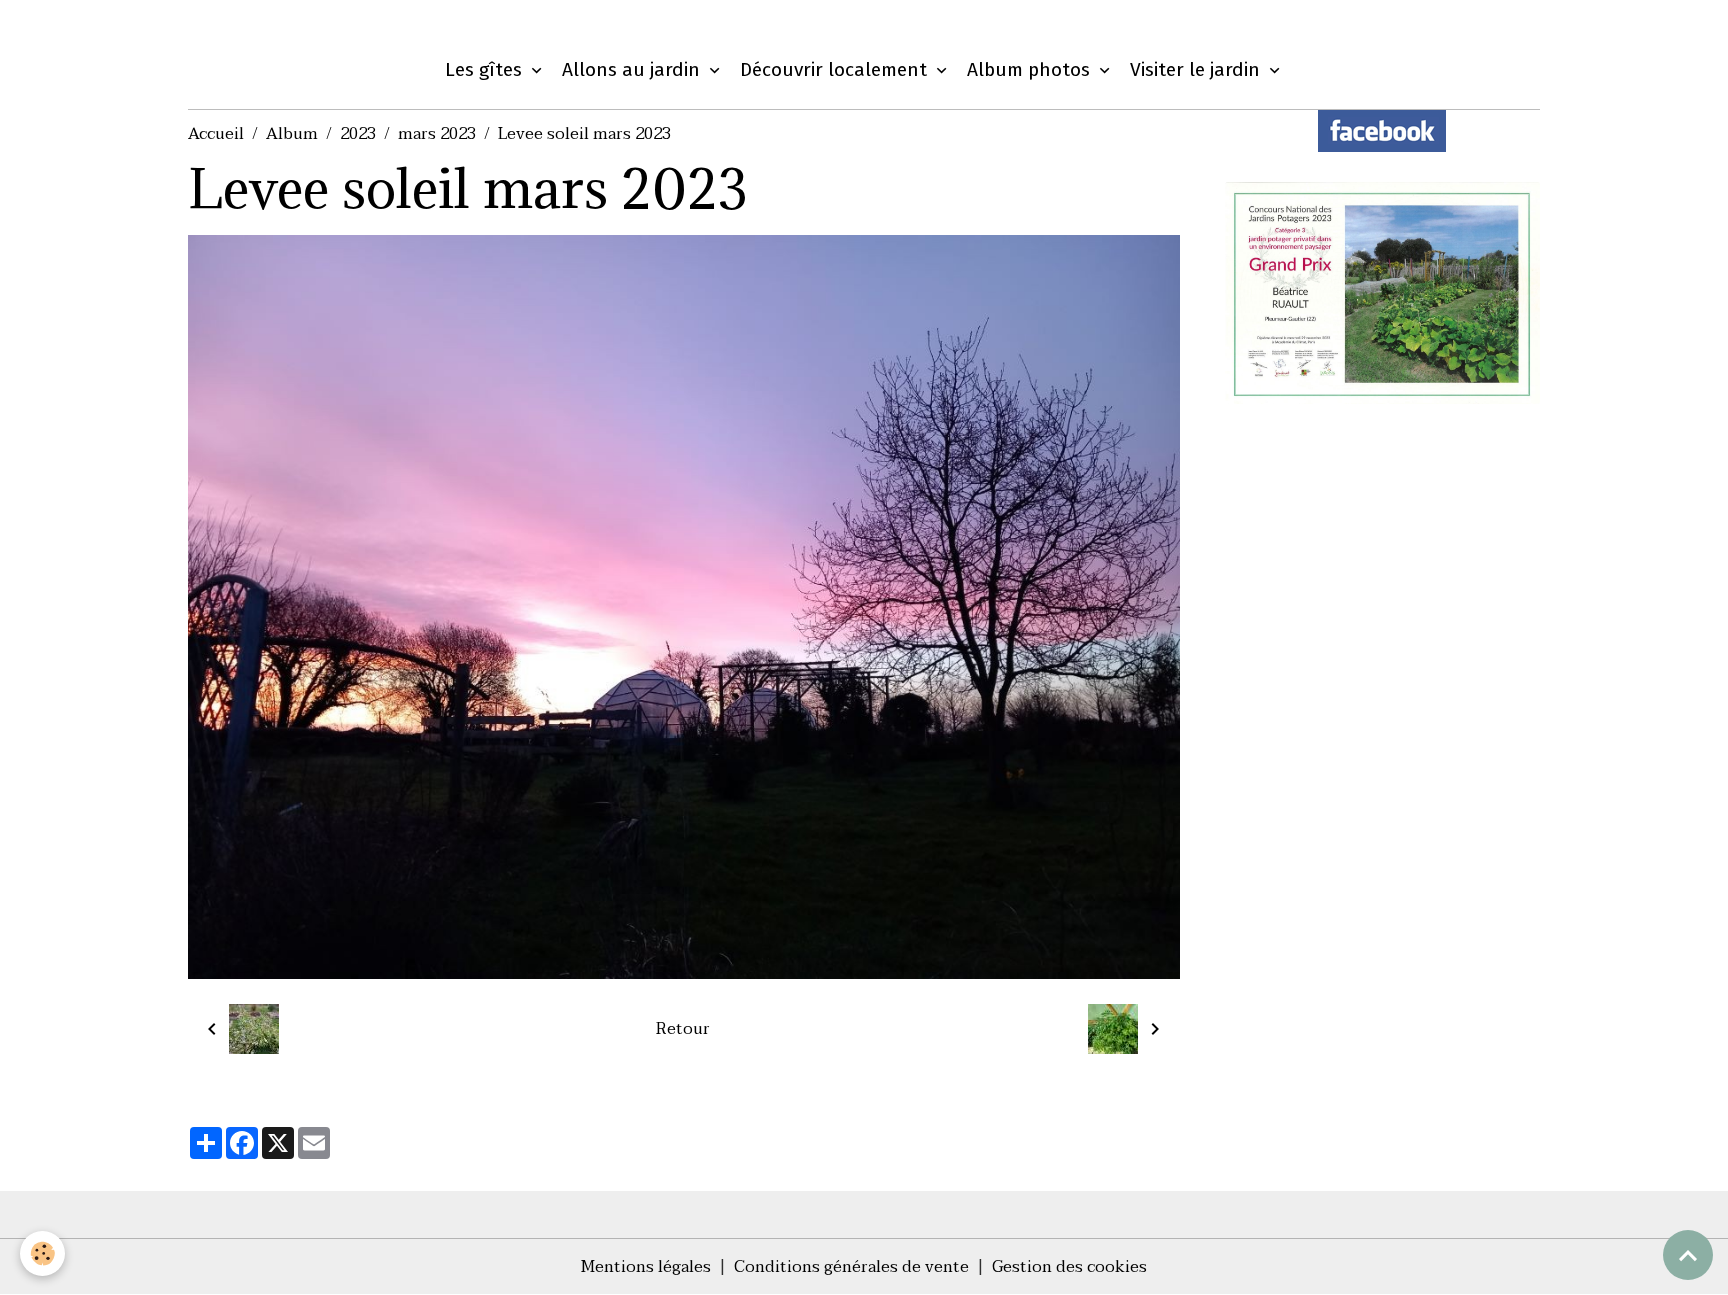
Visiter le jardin (1197, 69)
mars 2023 (437, 134)
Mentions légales (646, 1267)
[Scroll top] (1688, 1255)
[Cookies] (42, 1253)
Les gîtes (486, 69)
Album (292, 134)
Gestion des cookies (1069, 1267)
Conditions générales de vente (851, 1267)
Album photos (1031, 69)
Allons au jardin (633, 69)
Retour (683, 1029)
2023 (358, 134)
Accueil (216, 134)
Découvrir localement (836, 69)
